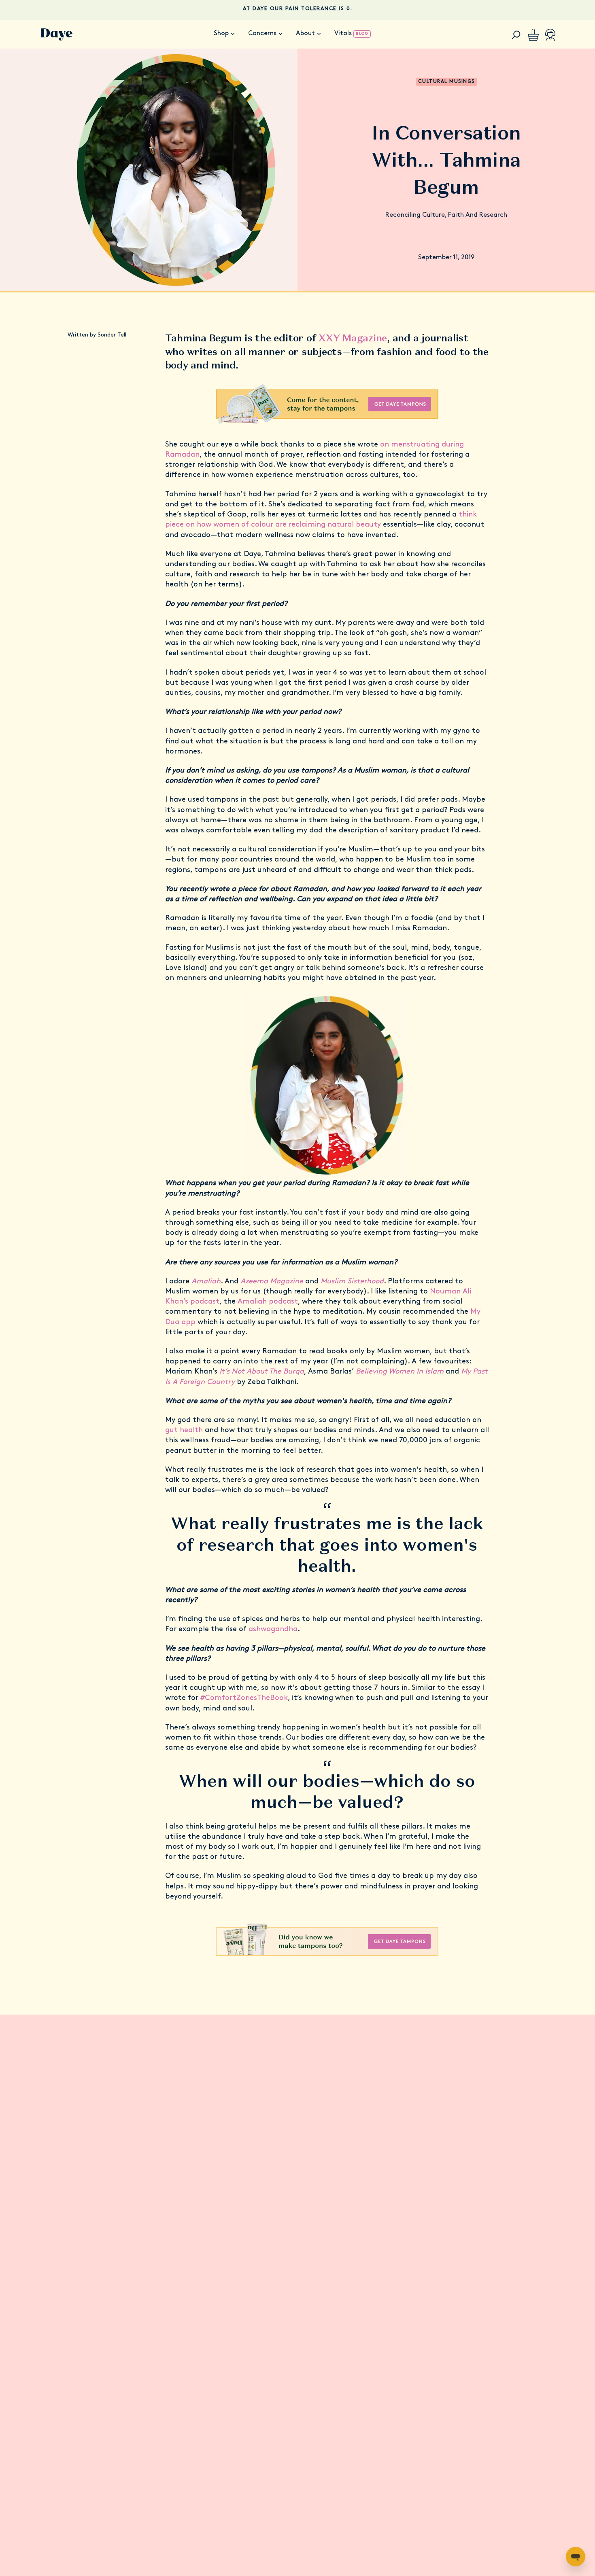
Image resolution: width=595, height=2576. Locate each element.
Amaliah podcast (268, 1302)
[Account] (550, 35)
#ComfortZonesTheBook (244, 1698)
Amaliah (206, 1282)
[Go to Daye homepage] (57, 35)
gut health (185, 1431)
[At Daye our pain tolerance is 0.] (297, 10)
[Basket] (533, 35)
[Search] (516, 35)
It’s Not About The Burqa (262, 1372)
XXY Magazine (353, 338)
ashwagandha (273, 1630)
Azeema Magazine (272, 1282)
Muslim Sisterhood (352, 1282)
